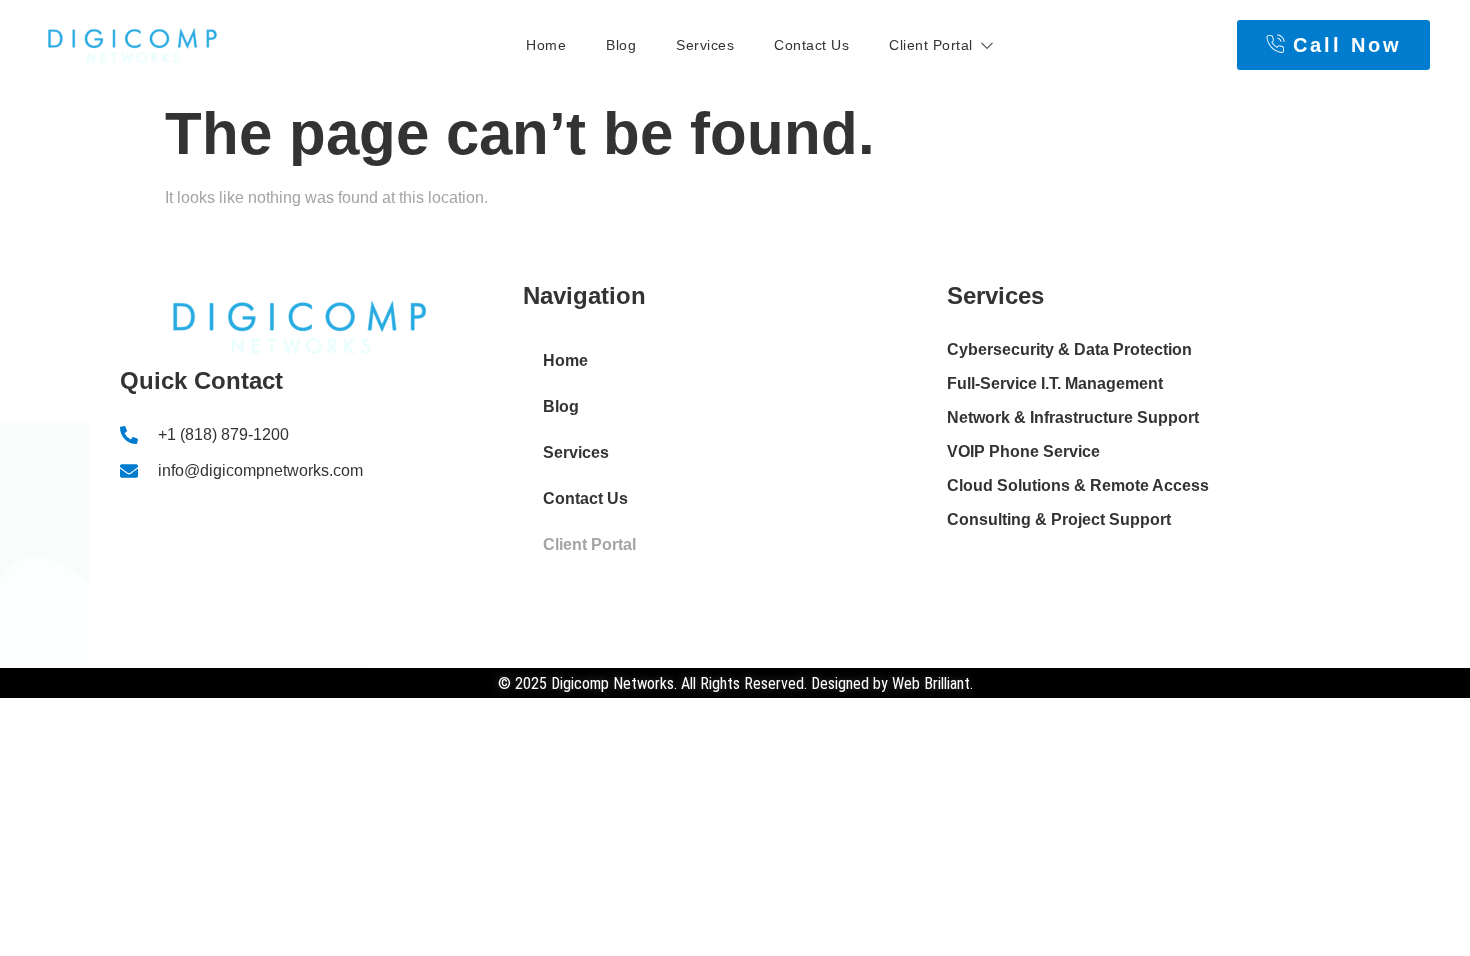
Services (705, 45)
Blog (621, 45)
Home (546, 45)
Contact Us (811, 45)
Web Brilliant (931, 683)
